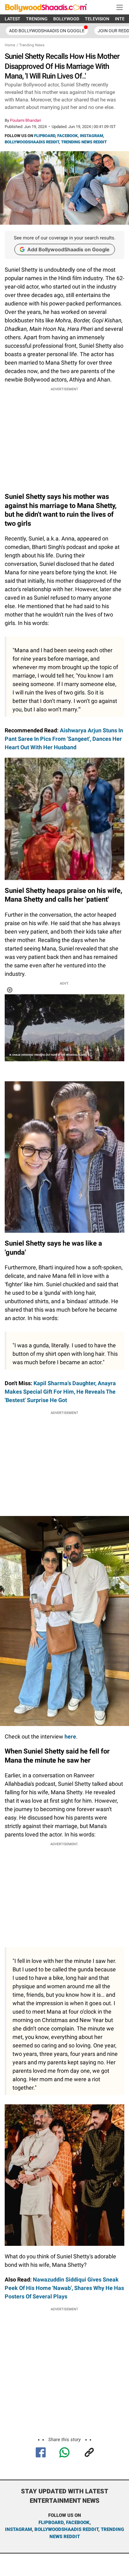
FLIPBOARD (45, 136)
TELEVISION (97, 19)
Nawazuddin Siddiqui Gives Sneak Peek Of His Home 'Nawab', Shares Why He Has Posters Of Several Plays (64, 2288)
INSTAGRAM (91, 136)
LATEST (13, 19)
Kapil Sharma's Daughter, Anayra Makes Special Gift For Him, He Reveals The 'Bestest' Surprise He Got (60, 1392)
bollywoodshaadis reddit (66, 2529)
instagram (18, 2529)
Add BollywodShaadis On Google (47, 31)
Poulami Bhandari (26, 120)
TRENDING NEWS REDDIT (84, 142)
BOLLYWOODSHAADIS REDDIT (32, 142)
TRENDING (37, 19)
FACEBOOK (67, 136)
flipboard (51, 2522)
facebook (78, 2522)
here (70, 1736)
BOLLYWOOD (66, 19)
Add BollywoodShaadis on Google (68, 249)
